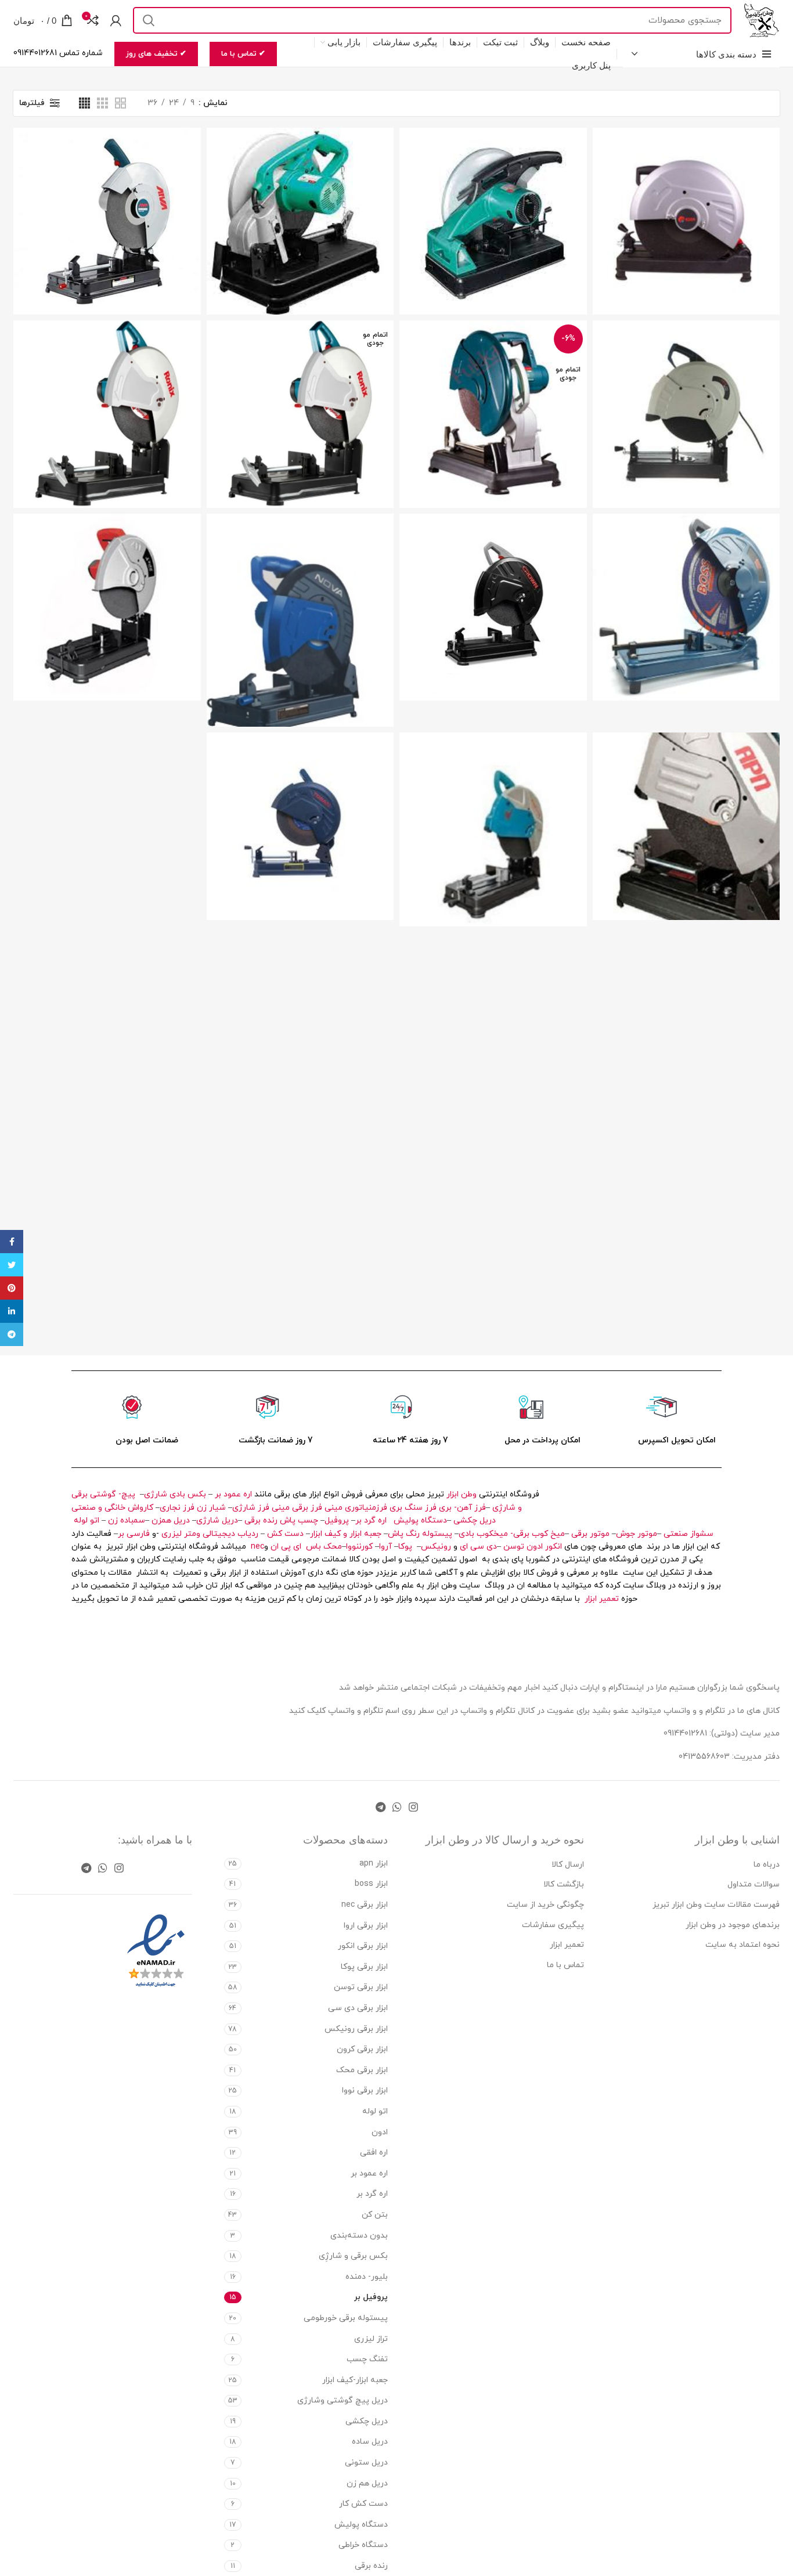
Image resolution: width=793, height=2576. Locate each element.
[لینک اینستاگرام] (413, 1807)
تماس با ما (565, 1965)
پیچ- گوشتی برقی (103, 1494)
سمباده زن (127, 1520)
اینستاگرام (627, 1688)
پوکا (405, 1547)
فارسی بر (134, 1534)
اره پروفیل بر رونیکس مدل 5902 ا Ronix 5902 (107, 384)
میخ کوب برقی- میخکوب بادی (512, 1534)
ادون (535, 1547)
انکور (554, 1547)
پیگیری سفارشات (553, 1925)
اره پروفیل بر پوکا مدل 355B (493, 384)
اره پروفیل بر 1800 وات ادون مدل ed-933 (686, 196)
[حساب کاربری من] (116, 20)
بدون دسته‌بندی (359, 2236)
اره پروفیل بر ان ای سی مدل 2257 (686, 389)
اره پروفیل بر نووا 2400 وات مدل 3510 (300, 595)
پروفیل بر (371, 2297)
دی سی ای (478, 1547)
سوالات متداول (754, 1884)
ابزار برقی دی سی (358, 2008)
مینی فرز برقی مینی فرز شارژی (287, 1508)
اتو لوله (86, 1520)
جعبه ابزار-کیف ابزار (355, 2380)
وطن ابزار (462, 1494)
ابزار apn (374, 1864)
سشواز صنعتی (689, 1534)
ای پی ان (286, 1547)
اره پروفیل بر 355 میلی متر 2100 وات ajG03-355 (493, 196)
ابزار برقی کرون (362, 2049)
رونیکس (436, 1547)
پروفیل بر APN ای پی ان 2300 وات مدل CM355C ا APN (686, 801)
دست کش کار (363, 2504)
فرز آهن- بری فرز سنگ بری (438, 1508)
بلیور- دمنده (367, 2277)
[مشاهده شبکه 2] (120, 103)
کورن (366, 1547)
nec (257, 1547)
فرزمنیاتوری (366, 1508)
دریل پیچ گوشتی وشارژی (343, 2400)
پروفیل (337, 1520)
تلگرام (373, 1711)
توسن (514, 1547)
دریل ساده (370, 2442)
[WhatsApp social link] (397, 1807)
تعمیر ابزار (602, 1599)
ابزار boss (371, 1884)
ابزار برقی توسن (361, 1987)
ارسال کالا (568, 1865)
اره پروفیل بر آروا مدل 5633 (107, 196)
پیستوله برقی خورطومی (346, 2318)
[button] (107, 443)
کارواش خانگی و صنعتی (112, 1508)
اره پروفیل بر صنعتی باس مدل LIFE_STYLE (686, 582)
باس (313, 1547)
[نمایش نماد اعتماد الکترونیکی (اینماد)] (156, 1951)
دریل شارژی (217, 1520)
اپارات (590, 1688)
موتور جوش (637, 1534)
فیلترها (32, 103)
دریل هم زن (367, 2483)
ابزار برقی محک (362, 2070)
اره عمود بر (233, 1494)
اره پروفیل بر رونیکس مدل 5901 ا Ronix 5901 (300, 384)
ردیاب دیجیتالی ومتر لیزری (210, 1534)
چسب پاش (299, 1520)
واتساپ (341, 1711)
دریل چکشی (475, 1520)
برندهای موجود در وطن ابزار (733, 1925)
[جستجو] (149, 20)
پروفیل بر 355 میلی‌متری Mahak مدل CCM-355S (107, 582)
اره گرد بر (372, 1520)
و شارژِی (507, 1508)
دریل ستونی (366, 2463)
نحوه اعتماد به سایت (742, 1945)
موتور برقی (590, 1534)
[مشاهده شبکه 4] (84, 103)
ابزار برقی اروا (366, 1926)
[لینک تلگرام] (381, 1807)
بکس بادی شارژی (175, 1494)
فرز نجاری (177, 1508)
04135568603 (704, 1757)
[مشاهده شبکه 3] (102, 103)
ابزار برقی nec (365, 1905)
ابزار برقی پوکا (364, 1967)
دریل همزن (171, 1520)
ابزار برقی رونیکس (356, 2029)
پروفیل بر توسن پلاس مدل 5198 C (300, 801)
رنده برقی (261, 1520)
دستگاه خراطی (363, 2545)
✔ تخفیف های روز (156, 54)
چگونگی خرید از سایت (545, 1905)
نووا (352, 1547)
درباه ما (767, 1865)
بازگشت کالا (564, 1884)
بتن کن (375, 2215)
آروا (385, 1547)
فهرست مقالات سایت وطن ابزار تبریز (716, 1905)
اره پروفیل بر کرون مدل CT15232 (493, 582)
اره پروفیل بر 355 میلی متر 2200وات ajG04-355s (300, 196)
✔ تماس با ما (243, 54)
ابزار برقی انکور (363, 1946)
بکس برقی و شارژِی (353, 2256)
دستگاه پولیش (420, 1520)
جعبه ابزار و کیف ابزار (346, 1534)
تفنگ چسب (367, 2359)
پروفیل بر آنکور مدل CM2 (493, 805)
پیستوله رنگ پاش (420, 1534)
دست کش (285, 1534)
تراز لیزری (371, 2339)
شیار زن (211, 1508)
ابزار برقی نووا (365, 2090)
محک (333, 1547)
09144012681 (685, 1733)
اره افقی (374, 2153)
